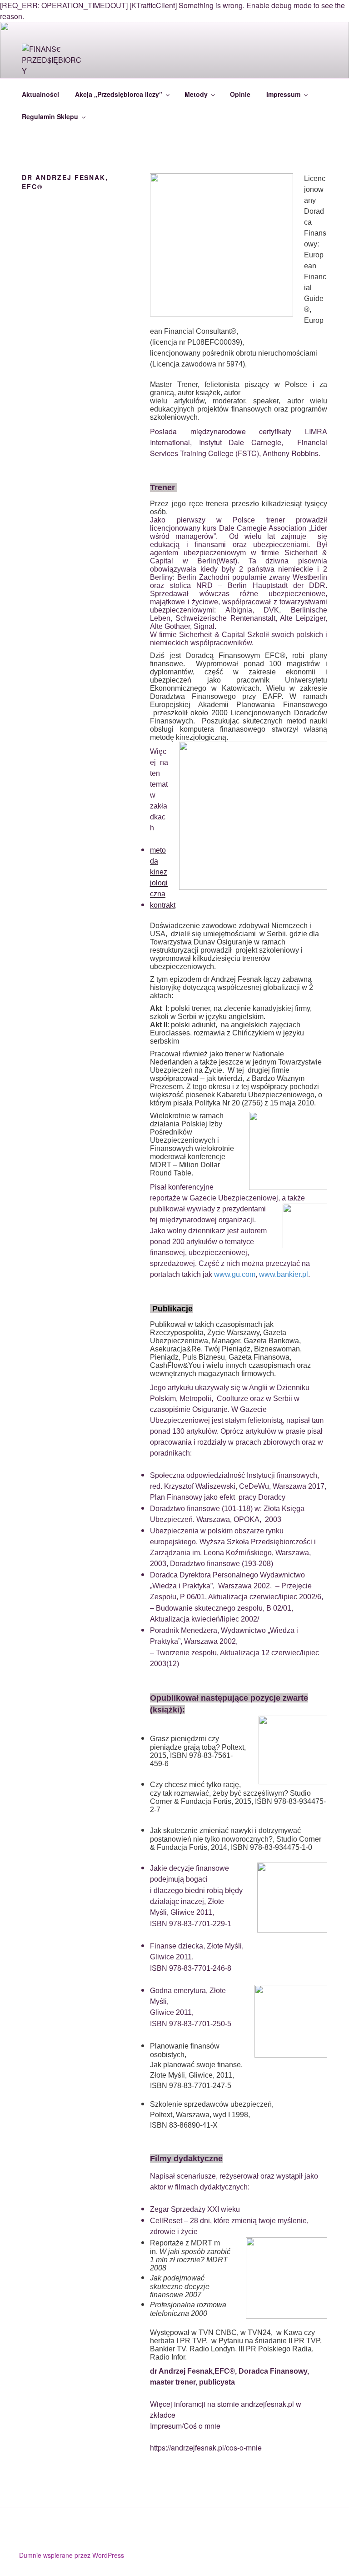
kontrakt (163, 905)
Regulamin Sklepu (50, 116)
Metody (196, 94)
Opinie (240, 94)
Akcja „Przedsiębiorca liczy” (119, 94)
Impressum (283, 94)
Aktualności (40, 94)
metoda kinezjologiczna (159, 872)
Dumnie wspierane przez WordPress (72, 2555)
